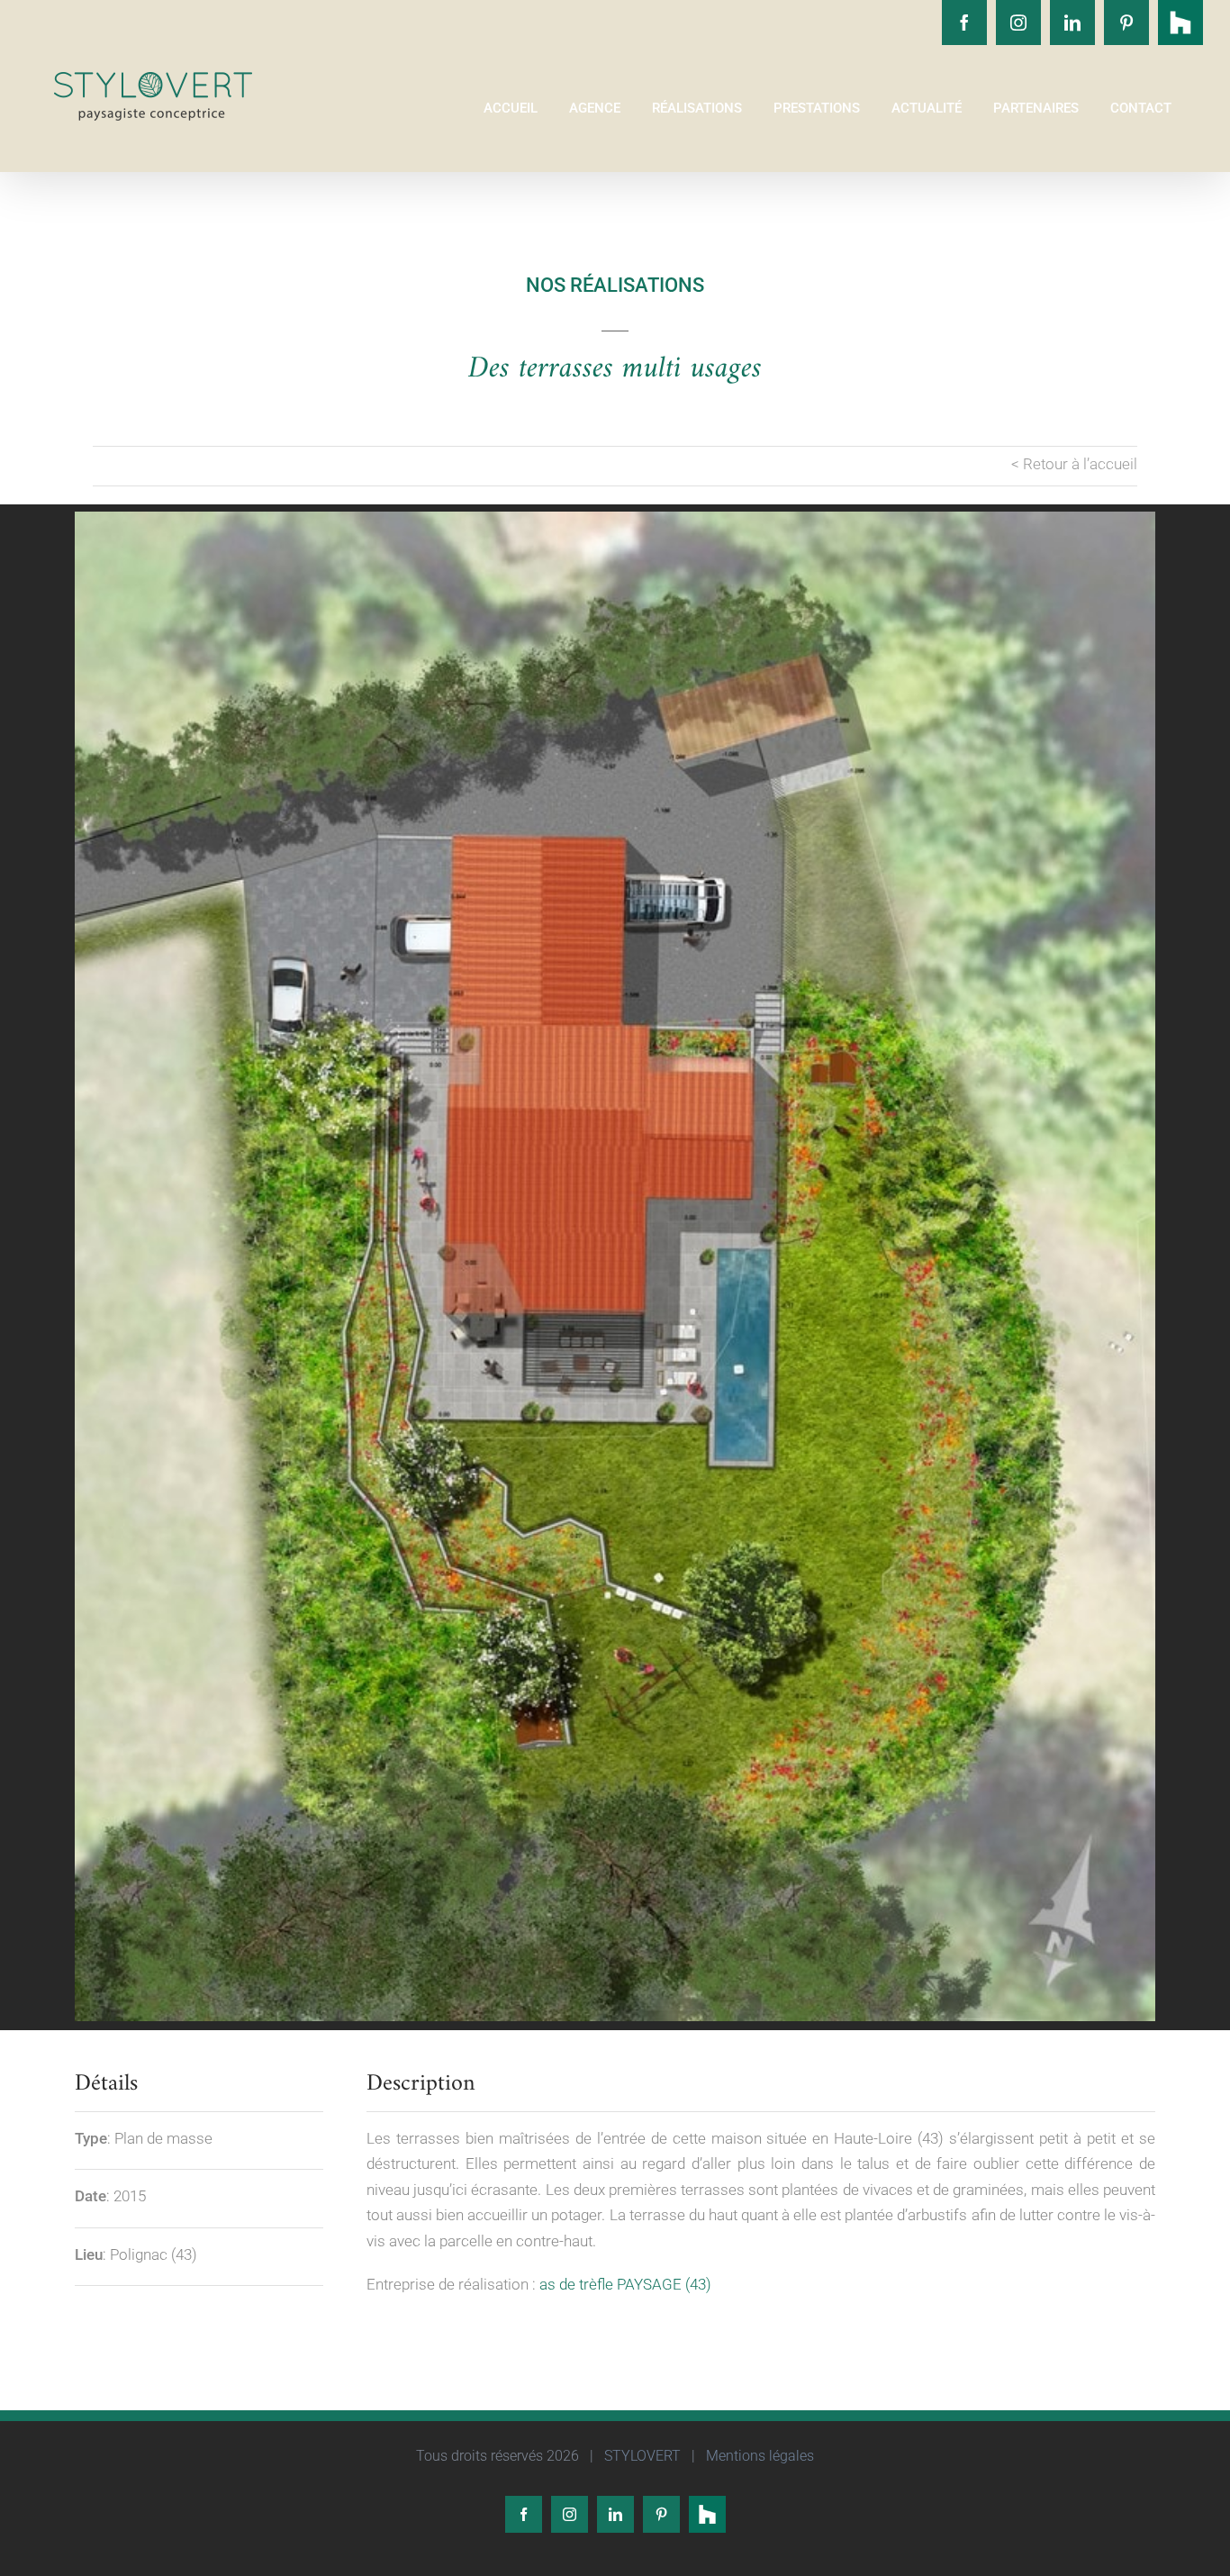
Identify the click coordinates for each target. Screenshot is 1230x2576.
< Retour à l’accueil (1074, 464)
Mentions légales (758, 2456)
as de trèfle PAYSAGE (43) (625, 2284)
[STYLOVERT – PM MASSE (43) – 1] (615, 1266)
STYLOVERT (641, 2456)
